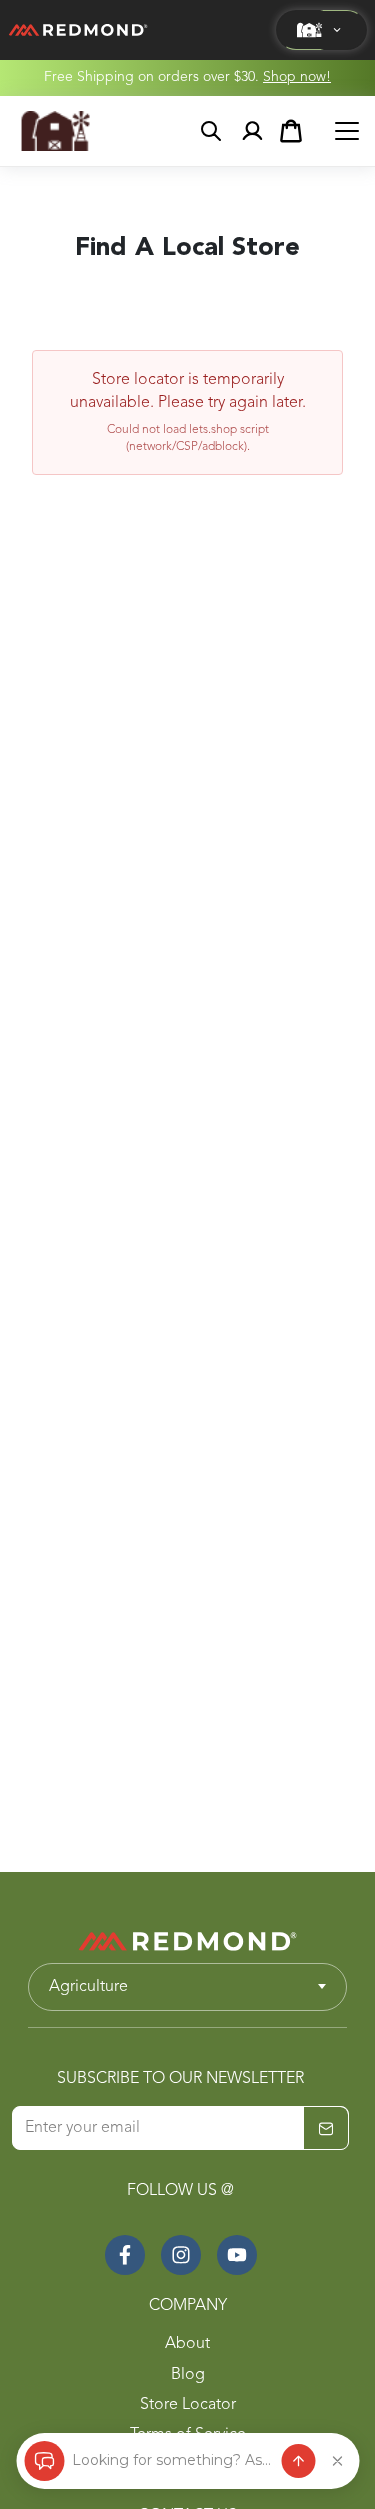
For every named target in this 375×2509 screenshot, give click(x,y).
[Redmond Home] (188, 1941)
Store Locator (188, 2405)
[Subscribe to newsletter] (326, 2129)
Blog (188, 2375)
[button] (321, 30)
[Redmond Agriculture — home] (55, 131)
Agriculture (88, 1987)
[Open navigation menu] (347, 131)
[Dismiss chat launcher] (337, 2461)
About (187, 2344)
